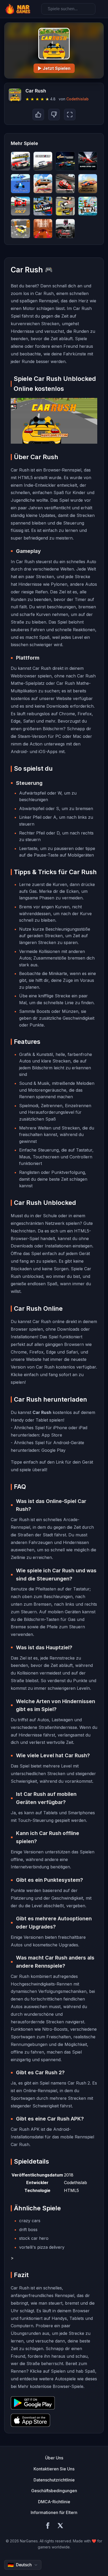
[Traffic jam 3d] (20, 229)
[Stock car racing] (65, 184)
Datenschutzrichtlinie (54, 2480)
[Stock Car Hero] (43, 161)
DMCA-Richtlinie (54, 2502)
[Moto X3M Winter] (88, 206)
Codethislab (77, 99)
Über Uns (54, 2458)
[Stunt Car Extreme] (43, 184)
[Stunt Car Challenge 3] (88, 184)
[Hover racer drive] (43, 229)
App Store (52, 1435)
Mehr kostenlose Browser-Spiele (51, 2386)
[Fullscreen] (70, 115)
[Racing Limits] (65, 229)
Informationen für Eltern (54, 2512)
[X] (60, 2526)
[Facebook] (48, 2526)
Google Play (53, 1450)
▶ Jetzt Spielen (54, 68)
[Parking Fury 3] (65, 206)
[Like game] (38, 115)
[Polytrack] (20, 184)
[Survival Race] (20, 206)
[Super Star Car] (88, 161)
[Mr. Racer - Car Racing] (65, 161)
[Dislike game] (54, 115)
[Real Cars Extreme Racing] (43, 206)
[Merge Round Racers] (20, 161)
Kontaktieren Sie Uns (54, 2469)
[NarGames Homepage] (18, 9)
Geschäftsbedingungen (54, 2491)
